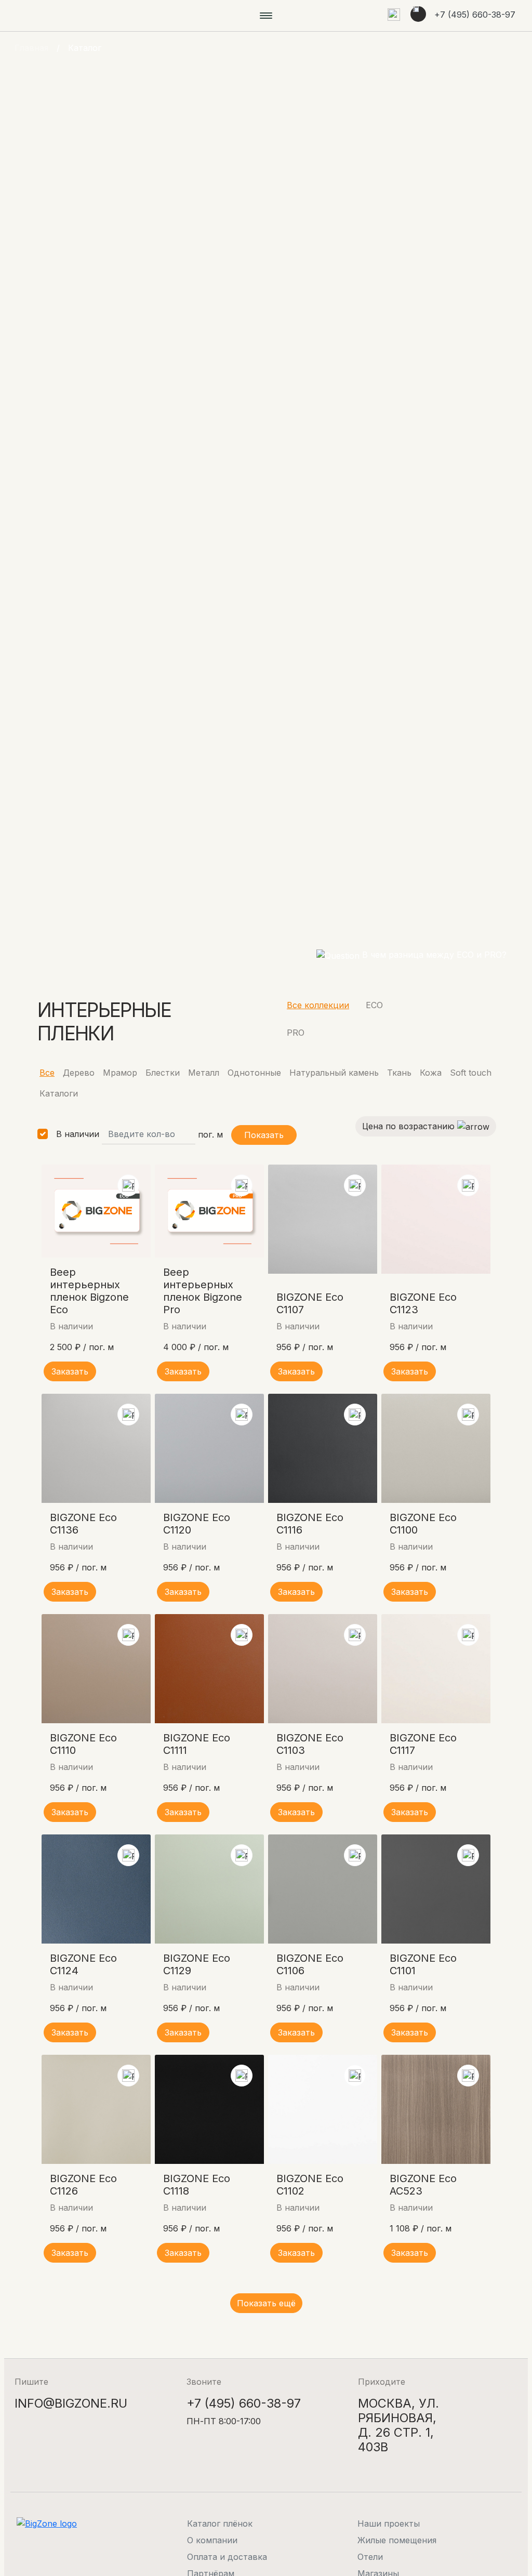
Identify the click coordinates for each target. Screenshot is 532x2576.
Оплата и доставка (227, 2557)
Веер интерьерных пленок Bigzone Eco (89, 1291)
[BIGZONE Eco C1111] (209, 1669)
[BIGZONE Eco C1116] (323, 1448)
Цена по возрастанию (410, 1126)
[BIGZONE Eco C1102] (323, 2109)
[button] (394, 16)
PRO (296, 1033)
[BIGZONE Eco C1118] (209, 2109)
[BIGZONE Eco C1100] (436, 1448)
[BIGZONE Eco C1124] (96, 1889)
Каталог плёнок (220, 2524)
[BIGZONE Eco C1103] (323, 1669)
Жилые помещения (397, 2540)
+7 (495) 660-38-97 (475, 15)
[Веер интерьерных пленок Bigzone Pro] (209, 1211)
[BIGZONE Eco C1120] (209, 1448)
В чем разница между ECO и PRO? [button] (433, 955)
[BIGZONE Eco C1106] (323, 1889)
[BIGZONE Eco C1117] (436, 1669)
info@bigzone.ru (71, 2403)
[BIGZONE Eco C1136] (96, 1448)
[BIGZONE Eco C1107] (323, 1219)
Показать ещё (266, 2303)
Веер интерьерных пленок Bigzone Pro (203, 1291)
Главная (31, 48)
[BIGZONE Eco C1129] (209, 1889)
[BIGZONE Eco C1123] (436, 1219)
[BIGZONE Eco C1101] (436, 1889)
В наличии (78, 1134)
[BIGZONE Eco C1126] (96, 2109)
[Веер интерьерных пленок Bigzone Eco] (96, 1211)
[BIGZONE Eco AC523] (436, 2109)
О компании (212, 2540)
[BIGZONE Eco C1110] (96, 1669)
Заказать (70, 1371)
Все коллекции (318, 1005)
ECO (374, 1005)
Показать (264, 1135)
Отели (370, 2557)
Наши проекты (389, 2524)
